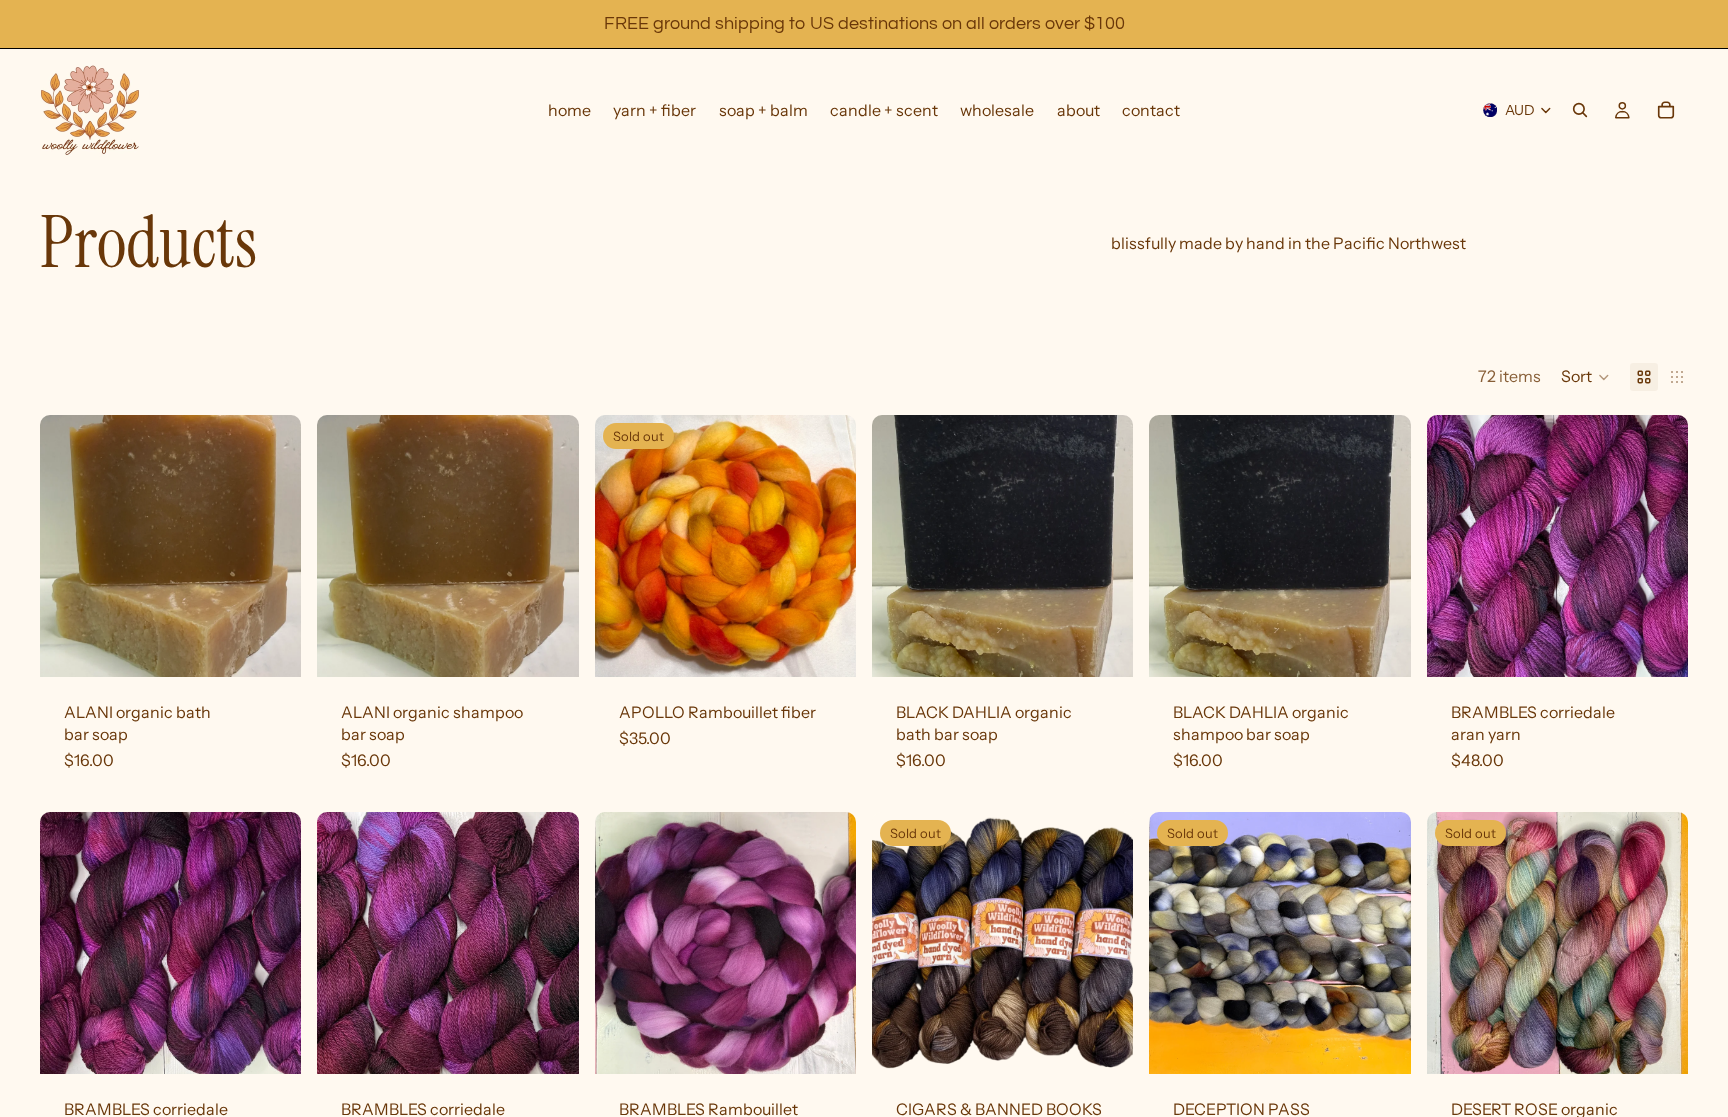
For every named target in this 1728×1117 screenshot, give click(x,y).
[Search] (1580, 110)
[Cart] (1666, 110)
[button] (1585, 377)
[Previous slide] (1457, 546)
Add (288, 646)
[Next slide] (1658, 546)
